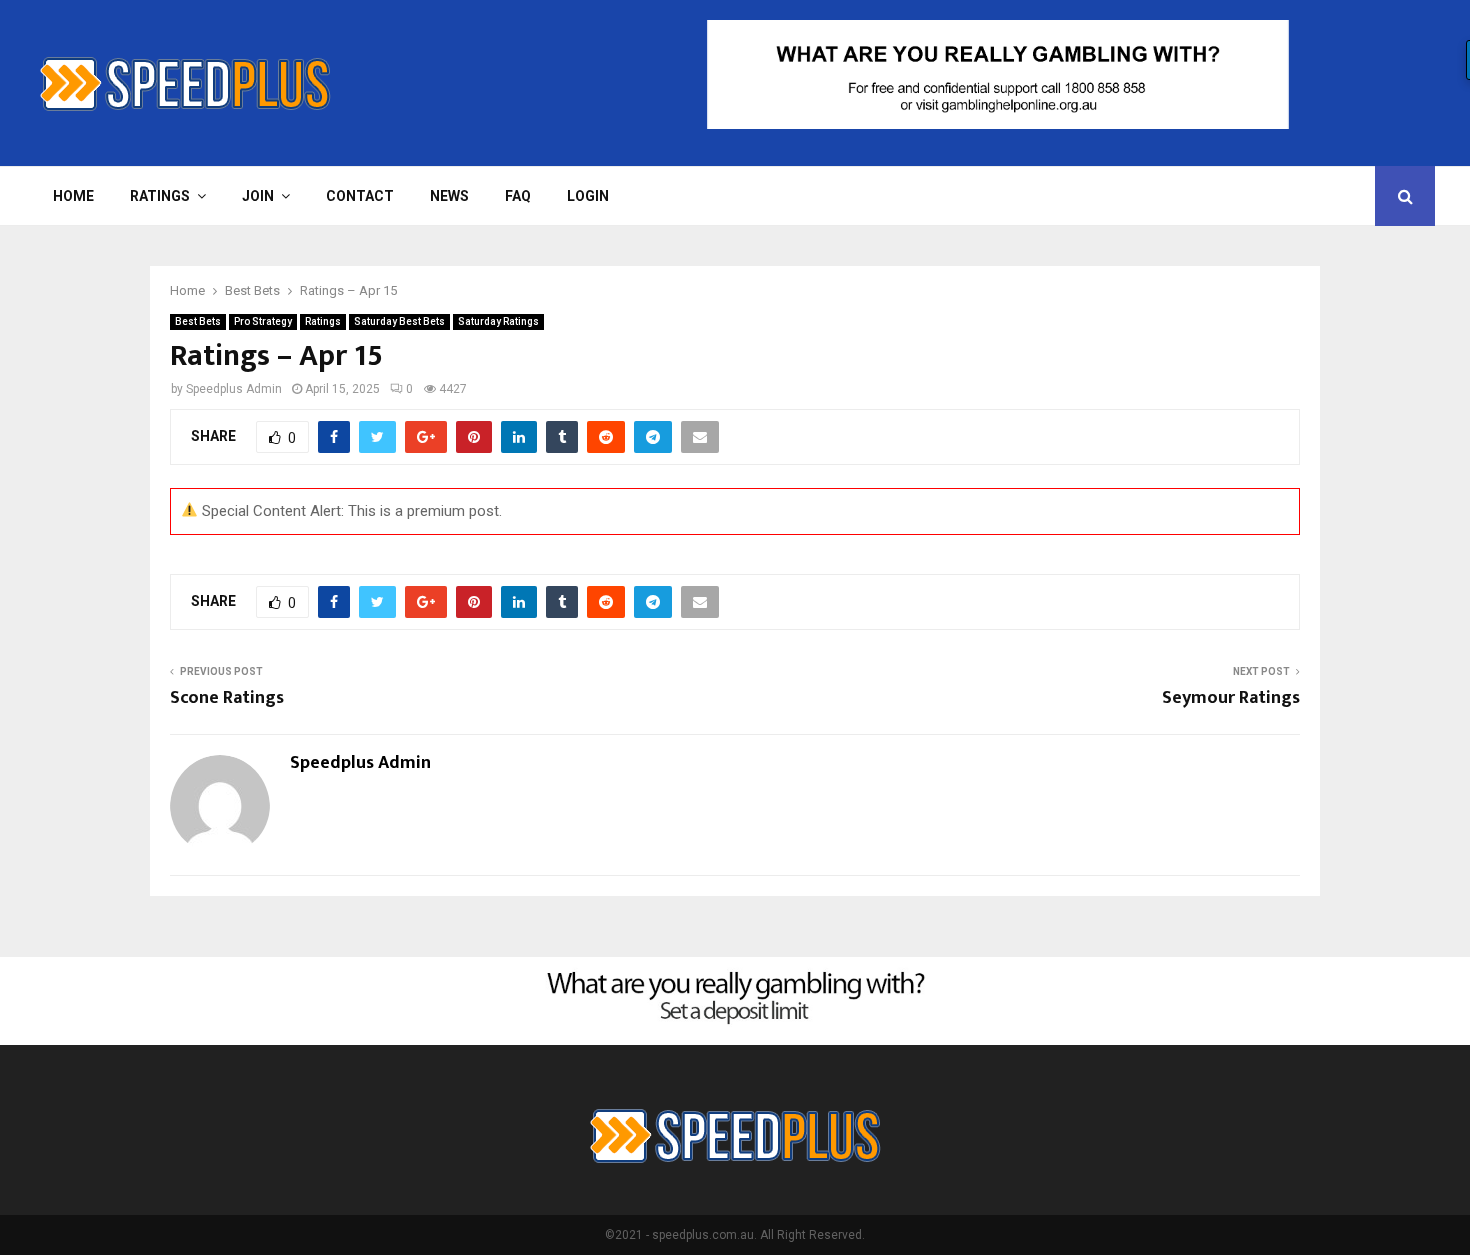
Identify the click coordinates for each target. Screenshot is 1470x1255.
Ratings (160, 196)
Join (258, 196)
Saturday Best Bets (399, 321)
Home (73, 196)
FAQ (518, 196)
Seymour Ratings (1231, 698)
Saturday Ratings (498, 321)
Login (588, 196)
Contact (360, 196)
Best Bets (198, 321)
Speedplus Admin (234, 389)
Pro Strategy (263, 321)
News (449, 196)
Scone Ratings (227, 698)
